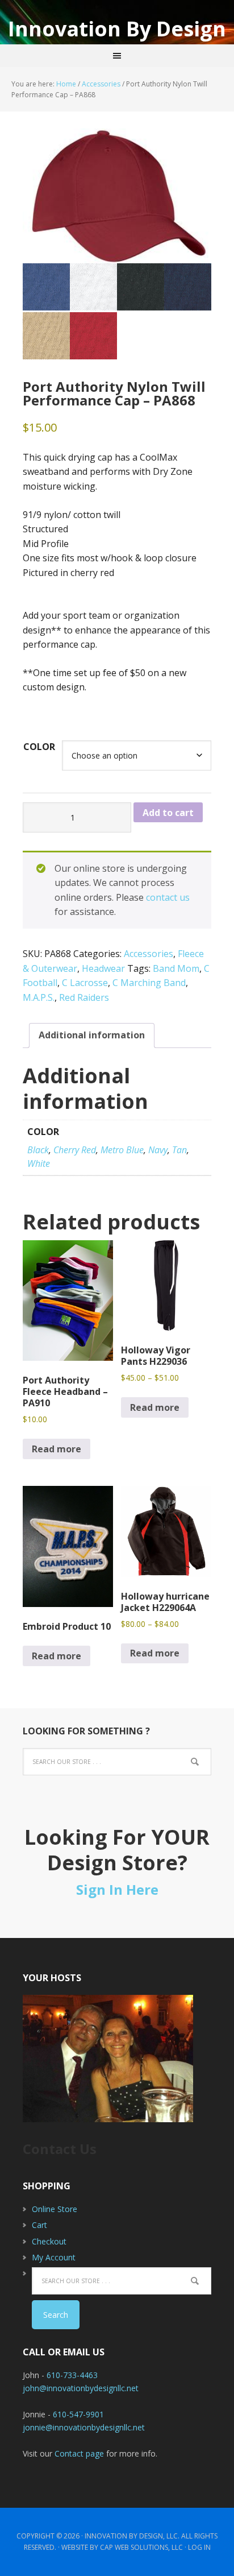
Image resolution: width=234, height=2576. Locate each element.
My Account (54, 2257)
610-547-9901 (78, 2414)
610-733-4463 (72, 2375)
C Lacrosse (85, 983)
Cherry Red (75, 1150)
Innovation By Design (117, 28)
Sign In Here (117, 1889)
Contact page (79, 2453)
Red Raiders (84, 997)
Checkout (49, 2241)
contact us (168, 897)
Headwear (103, 968)
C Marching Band (149, 983)
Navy (158, 1150)
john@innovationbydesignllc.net (81, 2388)
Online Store (55, 2209)
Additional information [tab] (92, 1035)
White (39, 1163)
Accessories (101, 84)
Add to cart (168, 813)
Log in (199, 2547)
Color (39, 747)
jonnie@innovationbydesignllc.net (84, 2427)
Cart (39, 2225)
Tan (179, 1150)
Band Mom (176, 968)
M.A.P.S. (39, 997)
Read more (57, 1449)
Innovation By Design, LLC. (132, 2536)
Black (38, 1150)
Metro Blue (122, 1150)
